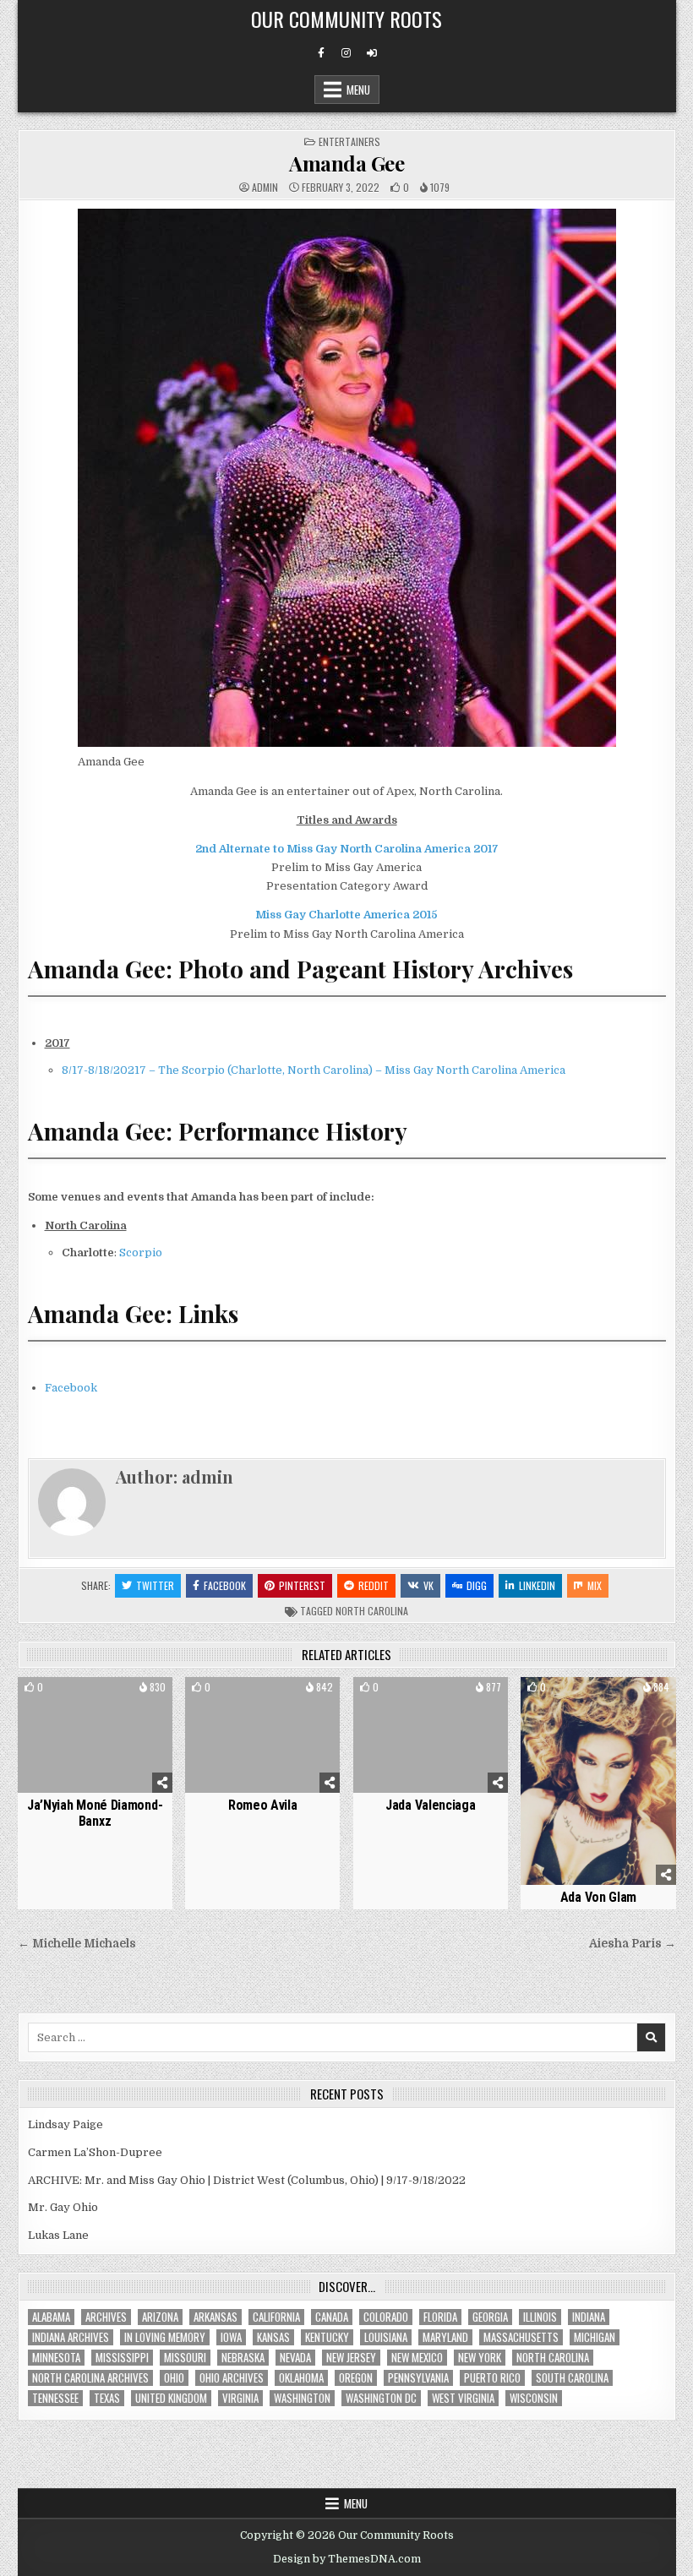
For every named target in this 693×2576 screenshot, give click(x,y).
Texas (107, 2398)
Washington (302, 2398)
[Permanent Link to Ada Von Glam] (598, 1781)
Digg (477, 1585)
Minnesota (56, 2358)
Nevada (295, 2358)
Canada (332, 2317)
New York (480, 2358)
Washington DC (381, 2398)
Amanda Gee (346, 163)
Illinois (540, 2317)
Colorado (386, 2317)
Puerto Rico (492, 2378)
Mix (595, 1585)
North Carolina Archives (90, 2378)
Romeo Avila (263, 1805)
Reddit (374, 1585)
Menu (358, 90)
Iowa (231, 2337)
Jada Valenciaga (431, 1805)
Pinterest (302, 1585)
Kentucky (327, 2337)
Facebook (71, 1388)
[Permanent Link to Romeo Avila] (262, 1735)
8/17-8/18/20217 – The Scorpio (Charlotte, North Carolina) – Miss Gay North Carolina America (314, 1070)
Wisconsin (534, 2398)
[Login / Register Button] (372, 53)
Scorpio (141, 1253)
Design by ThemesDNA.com (347, 2559)
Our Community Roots (346, 19)
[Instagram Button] (346, 53)
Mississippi (122, 2358)
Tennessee (55, 2398)
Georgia (490, 2317)
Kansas (273, 2337)
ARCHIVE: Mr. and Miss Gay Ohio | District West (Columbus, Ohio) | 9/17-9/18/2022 (247, 2180)
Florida (440, 2317)
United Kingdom (171, 2398)
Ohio (174, 2378)
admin (265, 188)
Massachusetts (521, 2337)
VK (428, 1585)
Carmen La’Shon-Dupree (95, 2152)
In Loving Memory (165, 2337)
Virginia (240, 2398)
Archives (106, 2317)
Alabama (51, 2317)
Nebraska (243, 2358)
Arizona (160, 2317)
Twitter (155, 1585)
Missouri (185, 2358)
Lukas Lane (58, 2235)
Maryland (445, 2337)
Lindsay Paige (65, 2124)
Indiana (589, 2317)
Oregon (356, 2378)
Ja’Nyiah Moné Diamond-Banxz (95, 1813)
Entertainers (349, 142)
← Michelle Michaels (77, 1944)
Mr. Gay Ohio (63, 2207)
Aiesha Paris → (633, 1944)
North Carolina (372, 1611)
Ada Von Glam (598, 1897)
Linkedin (537, 1585)
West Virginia (463, 2398)
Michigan (595, 2337)
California (276, 2317)
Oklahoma (301, 2378)
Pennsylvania (418, 2378)
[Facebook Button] (321, 53)
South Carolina (572, 2378)
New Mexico (417, 2358)
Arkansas (216, 2317)
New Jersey (351, 2358)
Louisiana (386, 2337)
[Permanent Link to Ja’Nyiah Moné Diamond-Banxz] (95, 1735)
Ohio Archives (232, 2378)
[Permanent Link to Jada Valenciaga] (431, 1735)
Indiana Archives (71, 2337)
